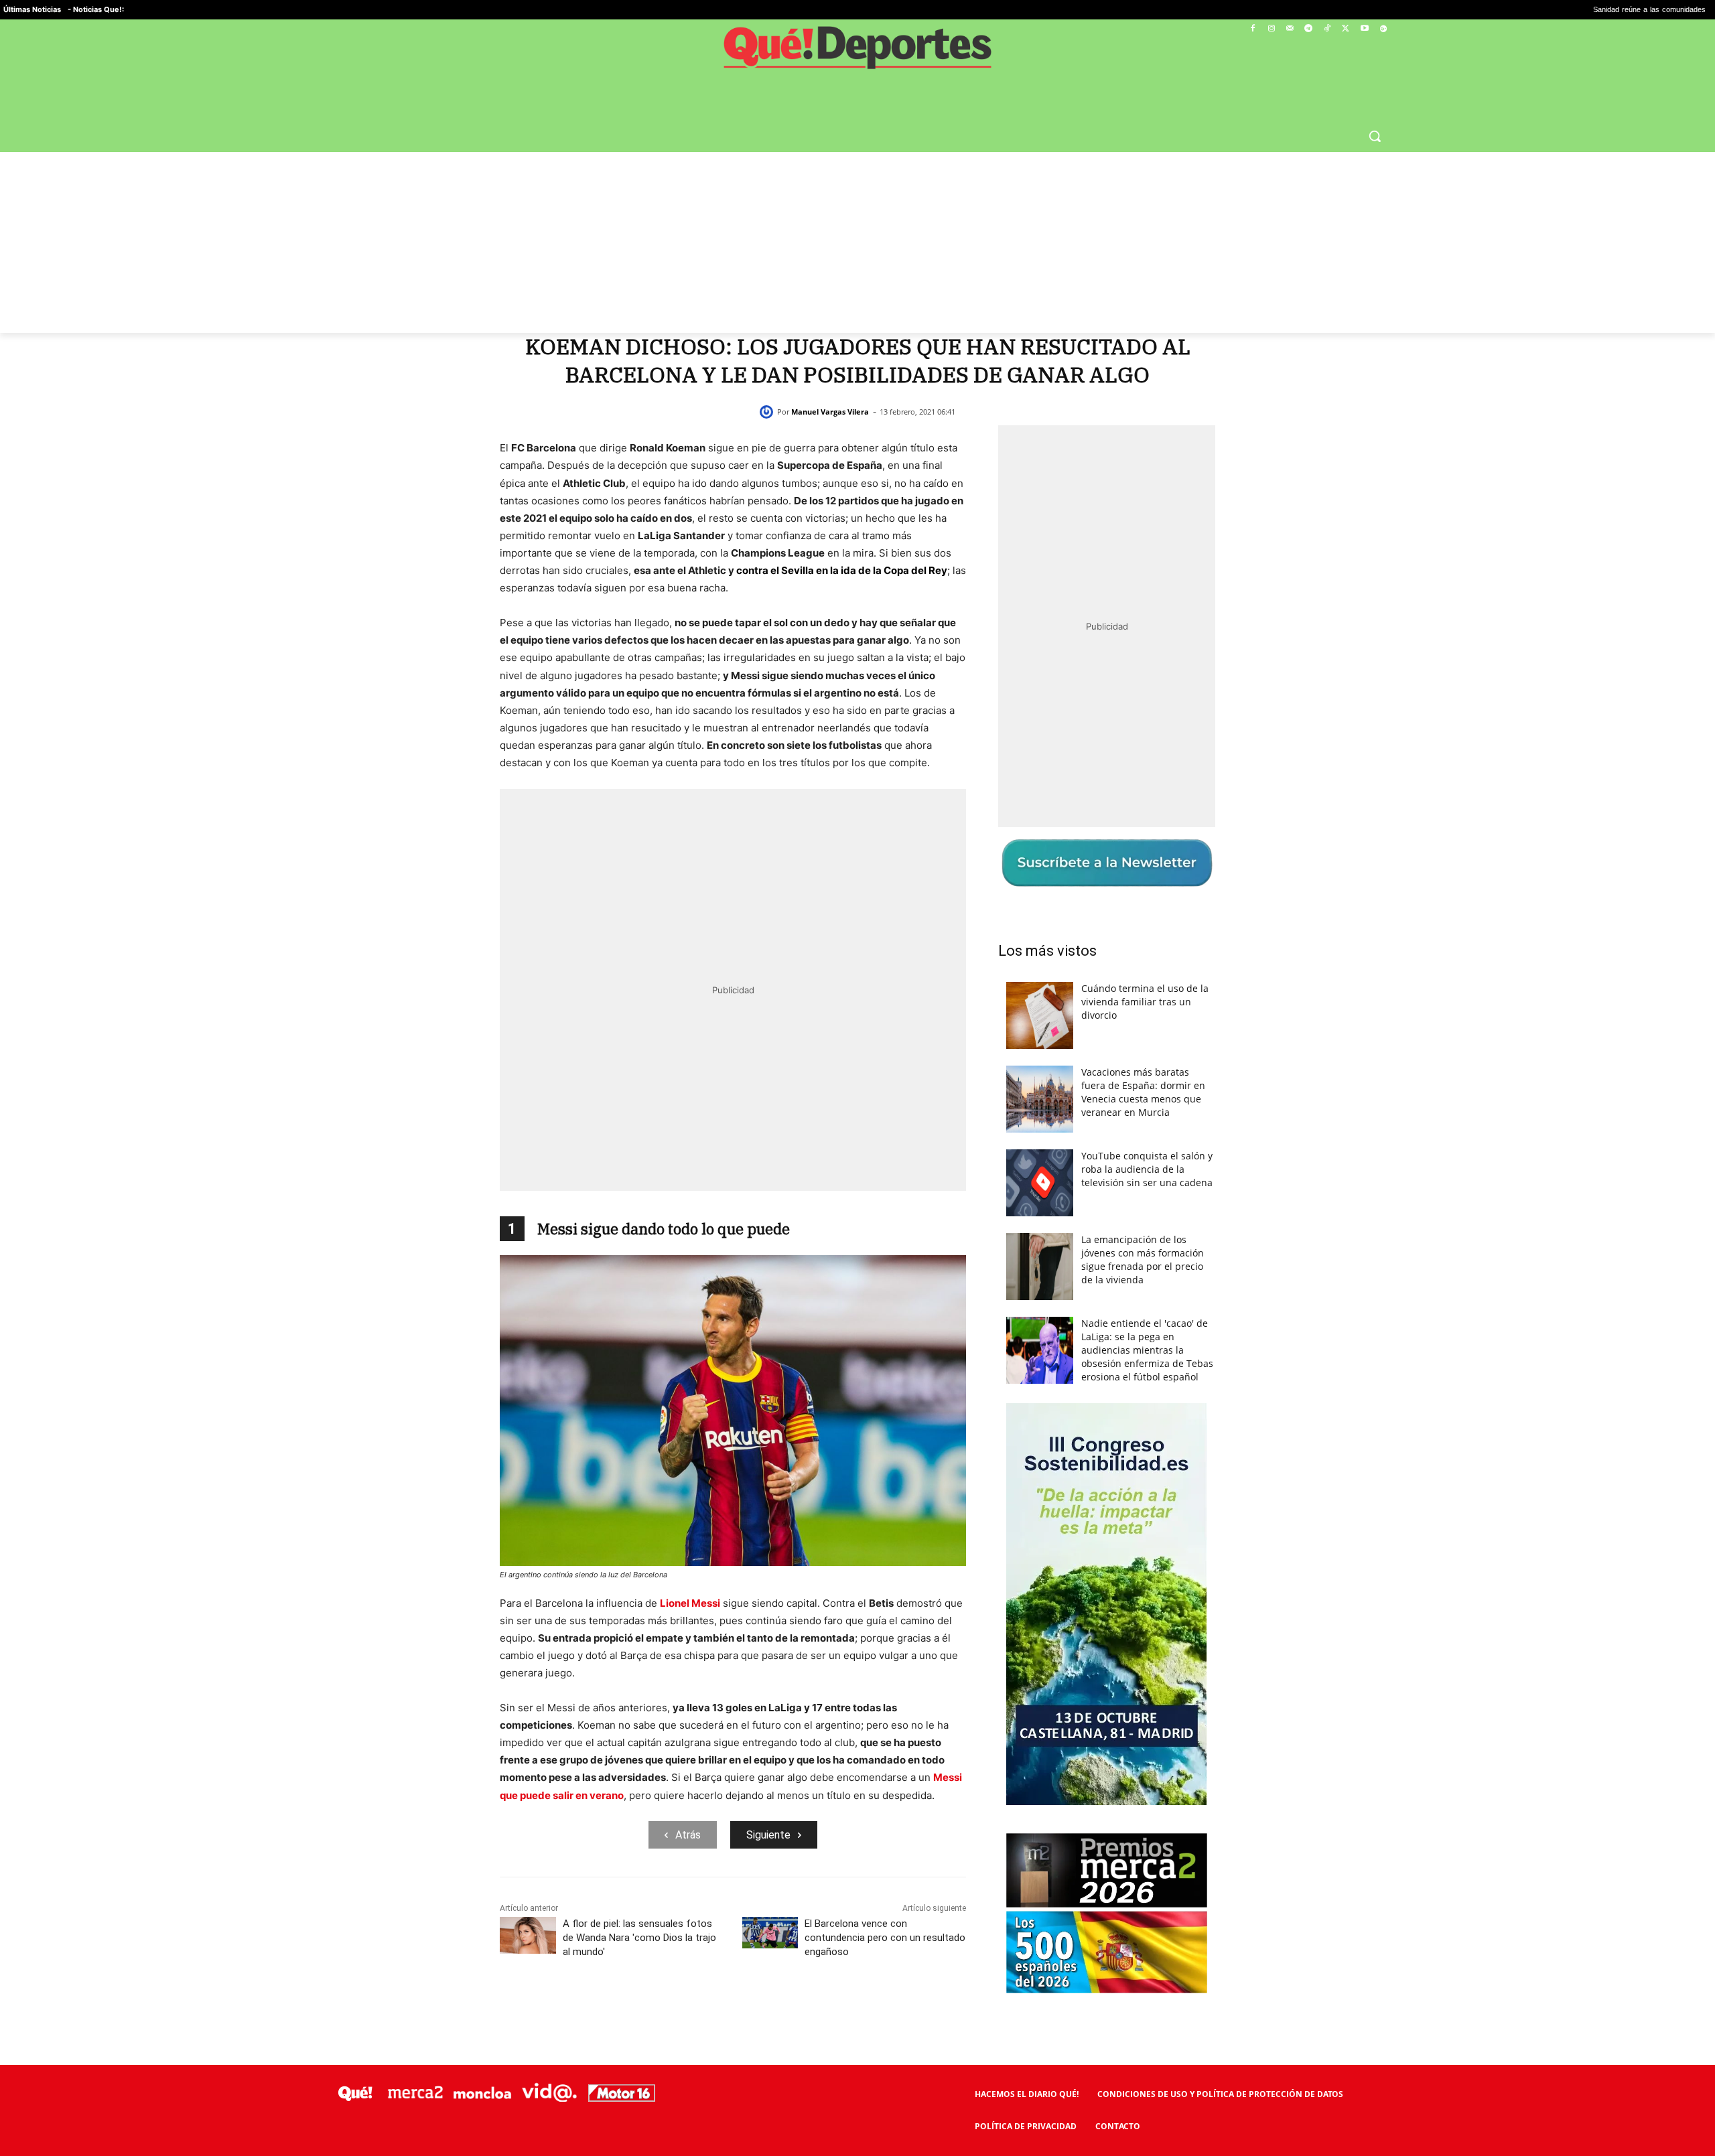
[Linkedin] (795, 2011)
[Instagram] (1271, 29)
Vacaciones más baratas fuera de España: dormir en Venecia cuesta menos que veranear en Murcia (1143, 1092)
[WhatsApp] (733, 2011)
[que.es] (858, 52)
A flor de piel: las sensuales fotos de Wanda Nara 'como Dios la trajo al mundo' (639, 1938)
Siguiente (768, 1835)
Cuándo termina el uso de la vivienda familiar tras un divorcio (1145, 1002)
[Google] (1383, 29)
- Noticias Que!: (96, 9)
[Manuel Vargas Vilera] (768, 412)
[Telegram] (1309, 29)
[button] (1375, 136)
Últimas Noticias (32, 9)
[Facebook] (1253, 29)
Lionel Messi (690, 1603)
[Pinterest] (702, 2011)
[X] (1346, 29)
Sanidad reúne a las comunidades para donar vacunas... (1510, 10)
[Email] (825, 2011)
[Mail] (1290, 29)
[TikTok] (1327, 29)
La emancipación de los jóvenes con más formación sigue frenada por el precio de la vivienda (1143, 1260)
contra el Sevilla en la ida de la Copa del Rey (842, 570)
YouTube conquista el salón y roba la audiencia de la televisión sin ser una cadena (1147, 1169)
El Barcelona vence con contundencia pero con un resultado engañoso (885, 1938)
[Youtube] (1364, 29)
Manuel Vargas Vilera (830, 412)
